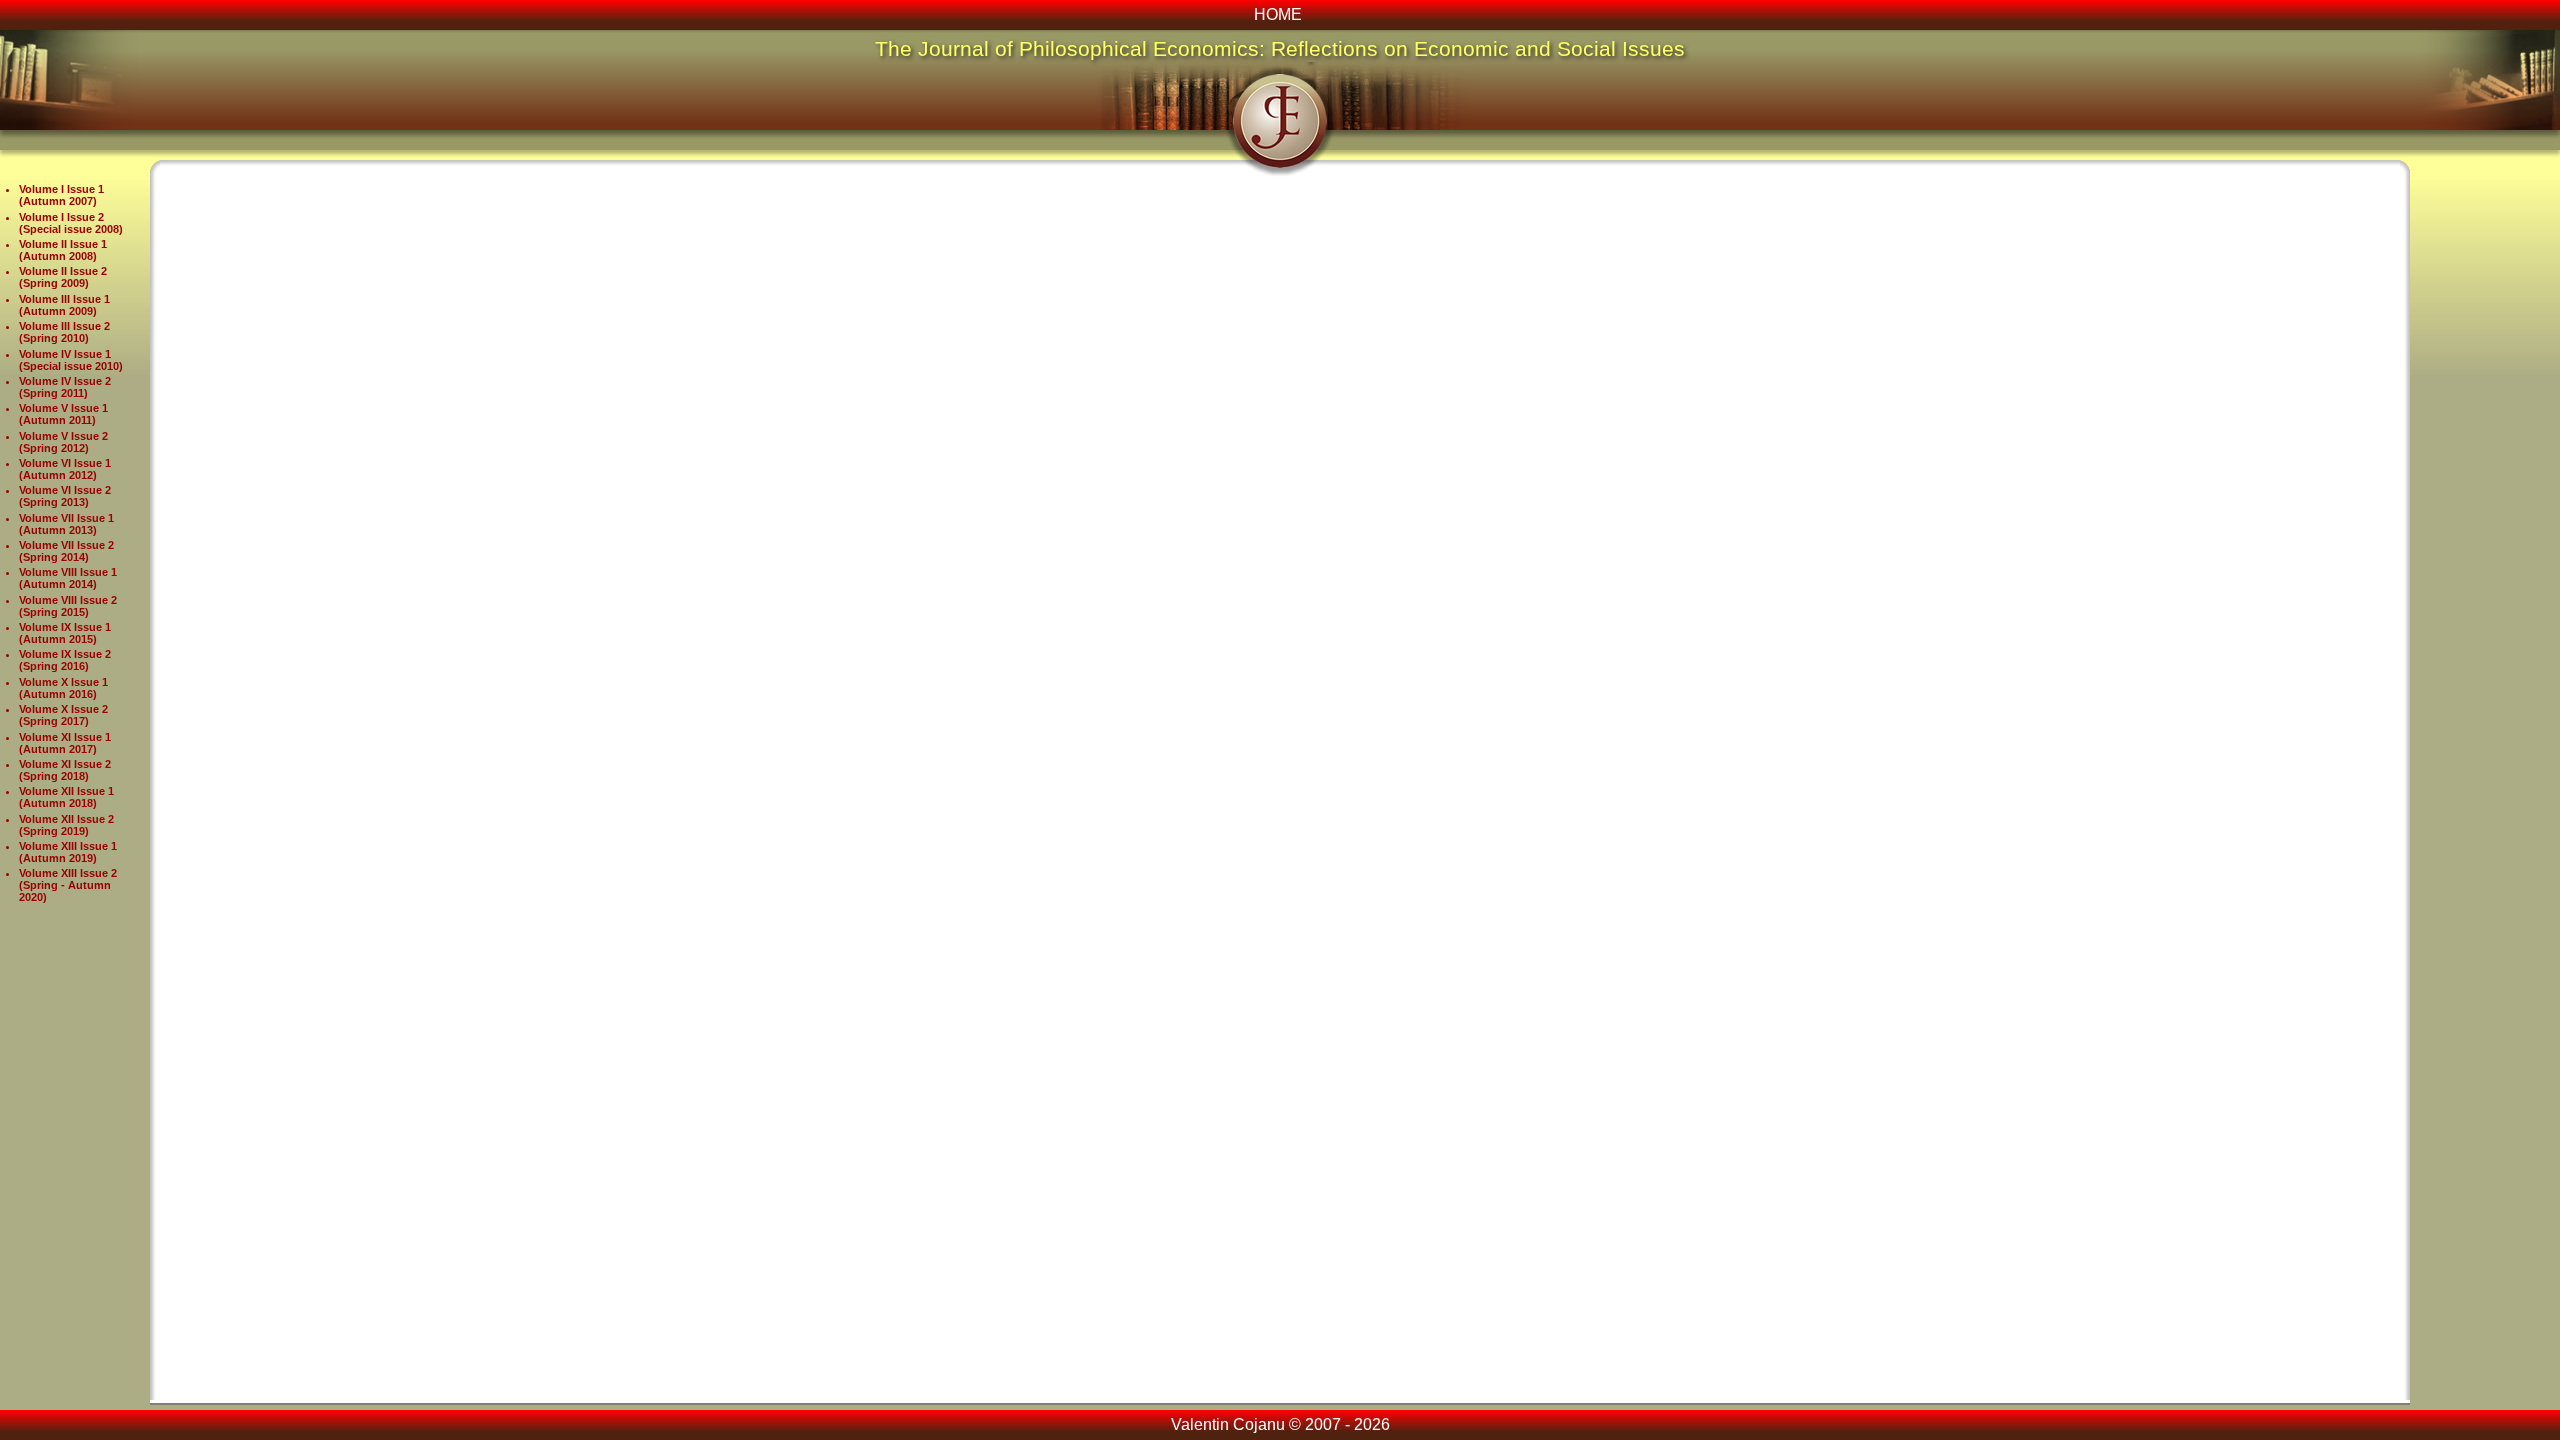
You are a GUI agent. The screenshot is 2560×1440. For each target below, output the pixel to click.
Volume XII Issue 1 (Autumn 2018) (66, 797)
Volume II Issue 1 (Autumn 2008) (63, 250)
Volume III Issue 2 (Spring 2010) (64, 332)
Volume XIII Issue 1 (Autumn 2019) (68, 852)
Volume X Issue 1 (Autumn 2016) (63, 688)
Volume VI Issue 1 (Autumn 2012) (65, 469)
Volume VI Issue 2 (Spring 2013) (65, 496)
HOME (1278, 14)
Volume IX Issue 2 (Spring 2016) (65, 660)
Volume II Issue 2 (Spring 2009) (63, 277)
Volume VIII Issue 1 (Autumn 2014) (68, 578)
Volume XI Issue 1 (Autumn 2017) (65, 743)
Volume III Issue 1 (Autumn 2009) (64, 305)
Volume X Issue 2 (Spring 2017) (63, 715)
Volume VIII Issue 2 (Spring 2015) (68, 606)
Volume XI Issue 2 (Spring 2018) (65, 770)
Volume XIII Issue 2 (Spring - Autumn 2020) (68, 885)
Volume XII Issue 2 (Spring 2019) (66, 825)
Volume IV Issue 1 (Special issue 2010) (71, 360)
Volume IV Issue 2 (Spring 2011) (65, 387)
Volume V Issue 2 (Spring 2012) (63, 442)
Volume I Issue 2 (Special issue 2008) (71, 223)
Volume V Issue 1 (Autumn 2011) (63, 414)
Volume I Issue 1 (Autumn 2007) (61, 195)
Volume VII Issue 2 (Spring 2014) (66, 551)
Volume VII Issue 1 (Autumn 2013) (66, 524)
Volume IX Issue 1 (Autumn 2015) (65, 633)
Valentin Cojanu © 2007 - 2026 (1280, 1424)
